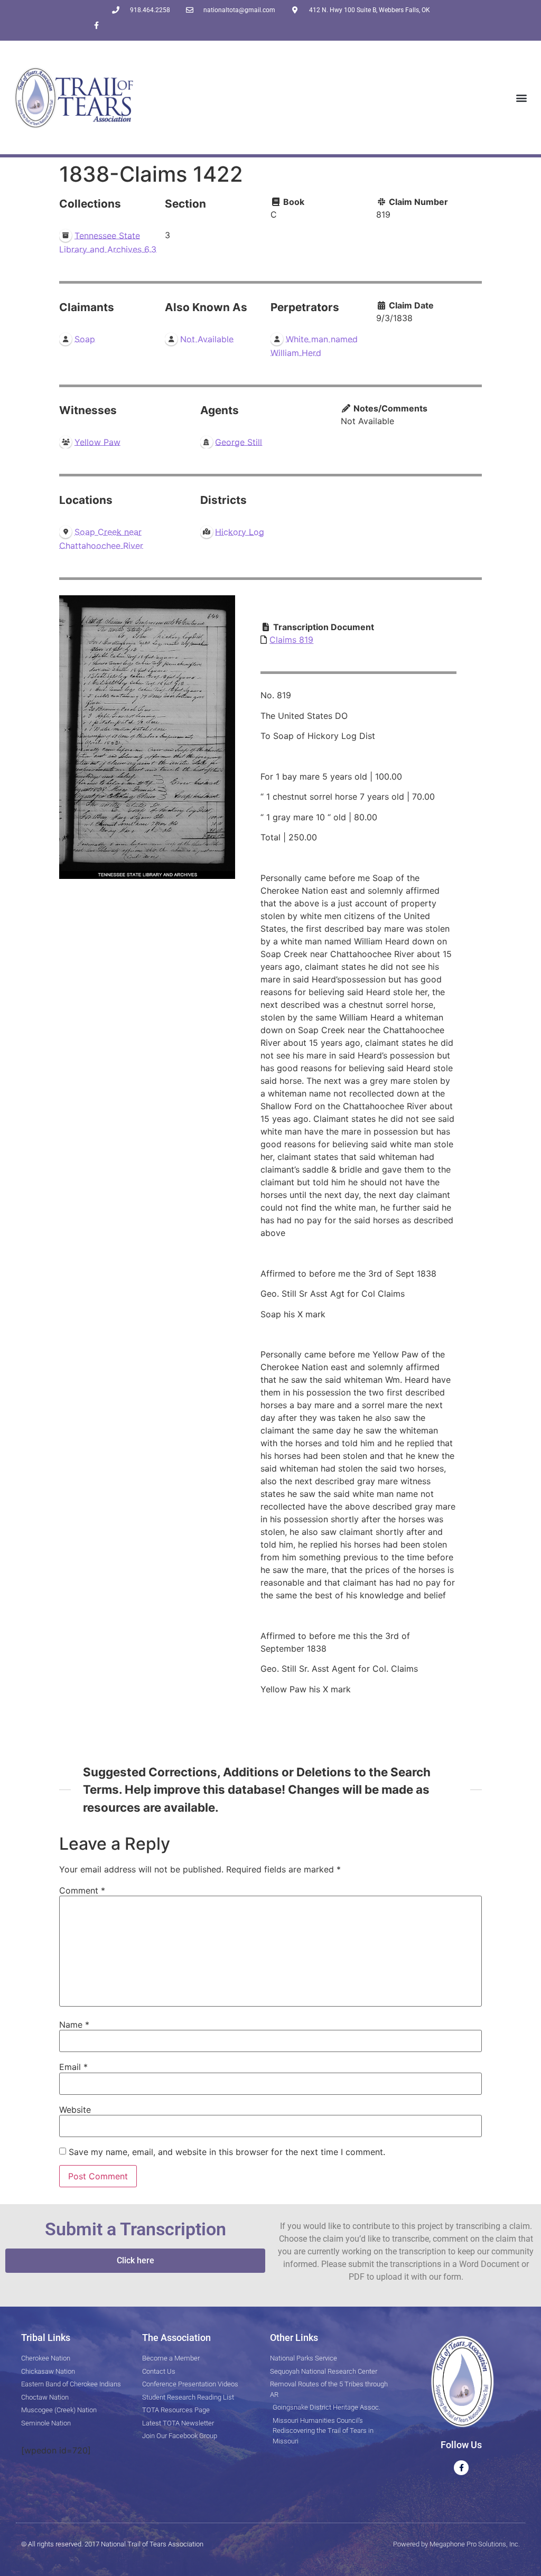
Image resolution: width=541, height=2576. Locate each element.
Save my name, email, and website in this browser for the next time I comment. (227, 2152)
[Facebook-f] (96, 25)
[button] (522, 97)
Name (74, 2025)
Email (73, 2067)
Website (75, 2110)
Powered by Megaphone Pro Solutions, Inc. (456, 2544)
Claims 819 (291, 640)
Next (225, 737)
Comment (82, 1890)
